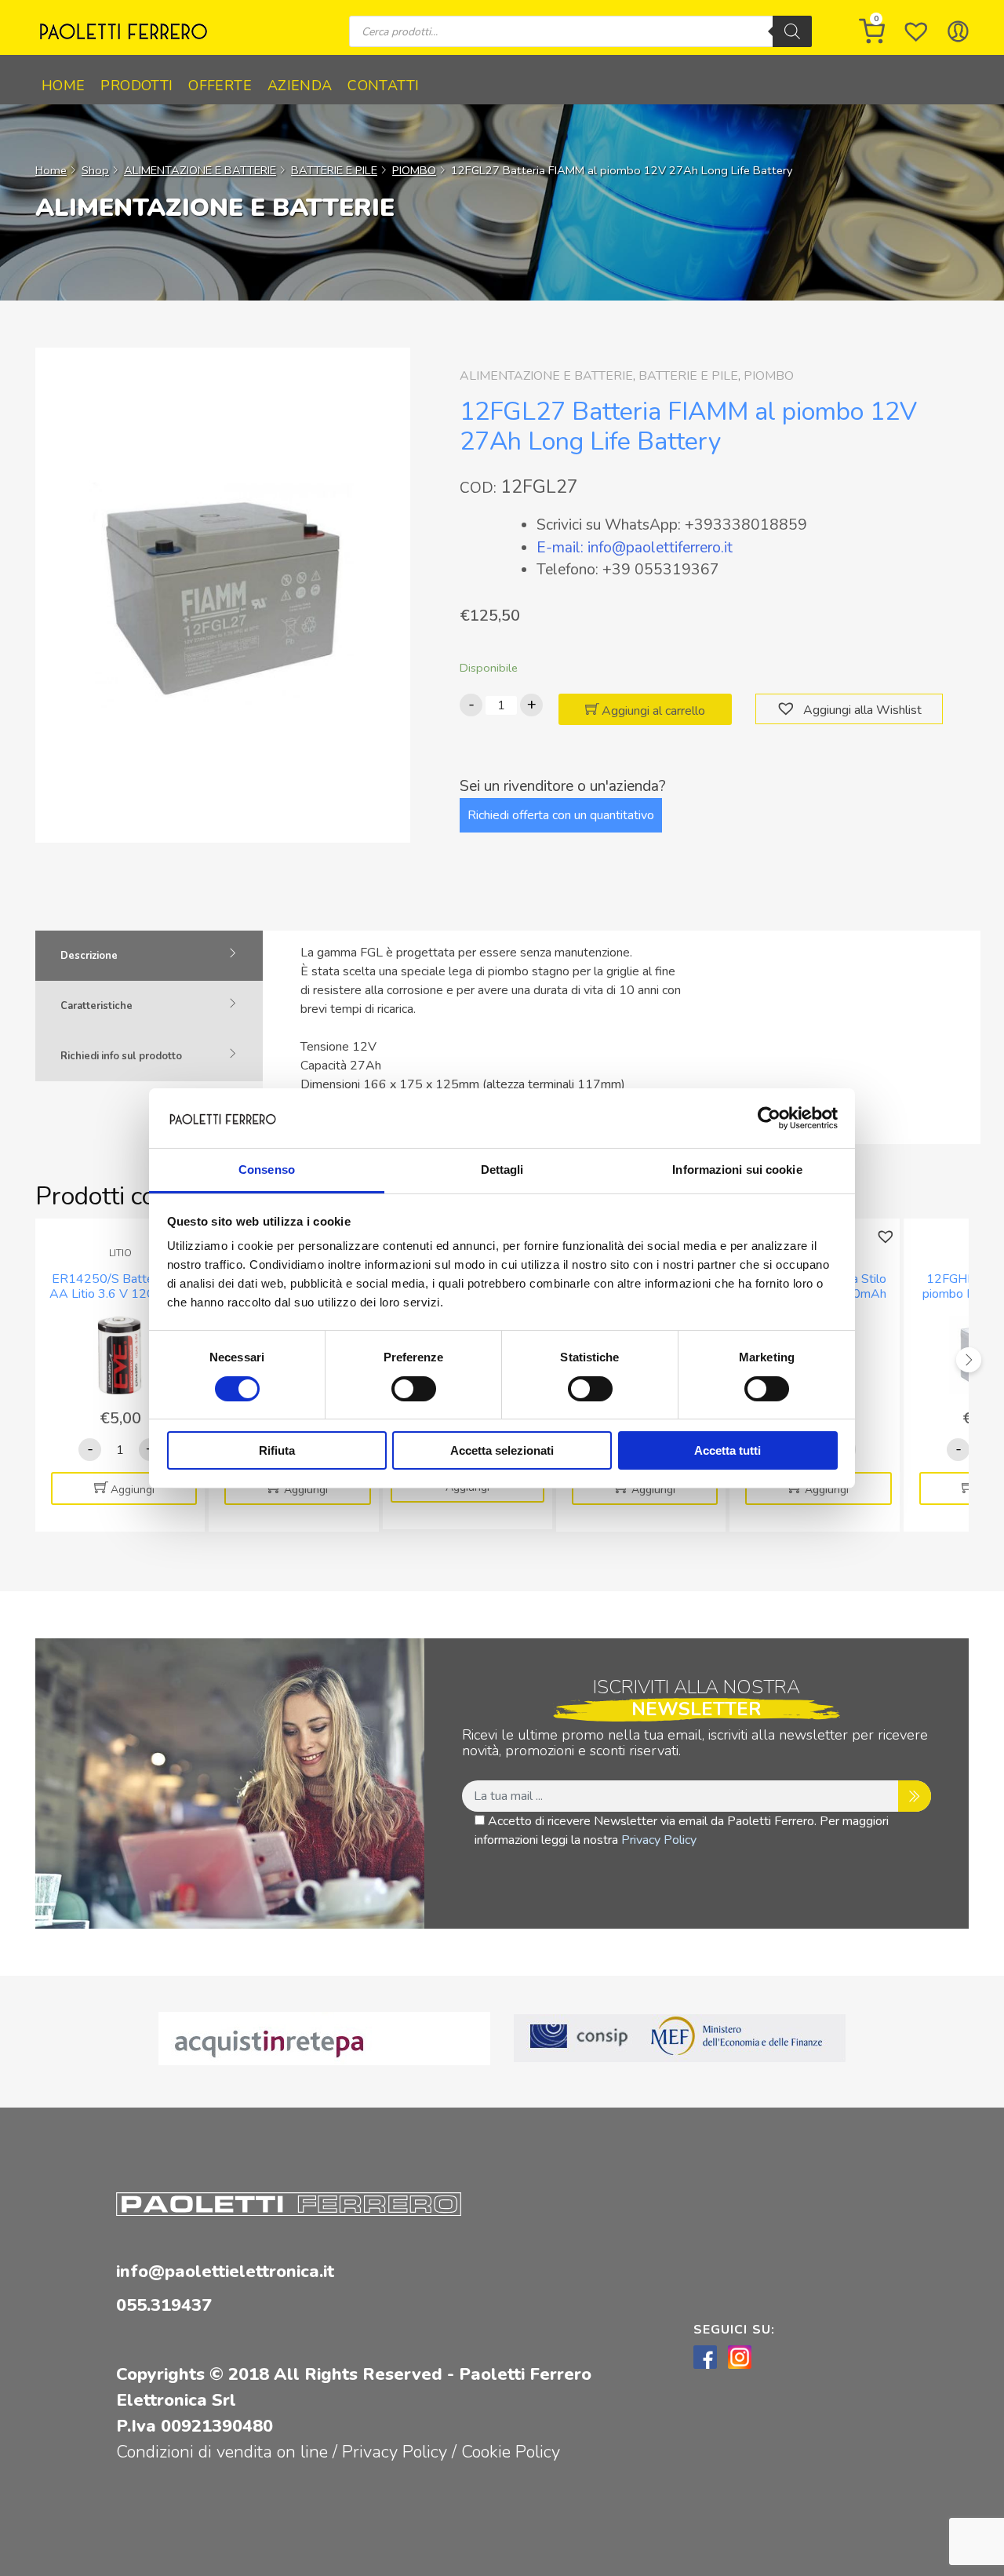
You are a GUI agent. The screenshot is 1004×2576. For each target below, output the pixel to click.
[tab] (149, 956)
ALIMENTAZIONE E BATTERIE (200, 170)
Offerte (220, 86)
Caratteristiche (96, 1006)
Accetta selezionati (502, 1450)
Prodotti (136, 86)
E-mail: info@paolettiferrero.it (635, 548)
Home (63, 86)
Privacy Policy (659, 1840)
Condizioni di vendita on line (222, 2452)
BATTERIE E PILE (334, 170)
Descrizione (89, 956)
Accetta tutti (728, 1450)
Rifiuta (277, 1450)
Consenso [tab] (267, 1170)
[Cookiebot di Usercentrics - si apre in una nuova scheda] (769, 1118)
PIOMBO (414, 170)
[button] (788, 709)
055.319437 (164, 2305)
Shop (95, 170)
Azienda (300, 86)
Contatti (383, 86)
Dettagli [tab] (502, 1170)
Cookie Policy (511, 2452)
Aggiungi (133, 1490)
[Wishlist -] (916, 31)
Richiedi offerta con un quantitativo (561, 815)
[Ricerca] (792, 31)
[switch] (414, 1389)
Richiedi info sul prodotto (121, 1056)
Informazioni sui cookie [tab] (737, 1170)
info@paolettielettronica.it (225, 2272)
